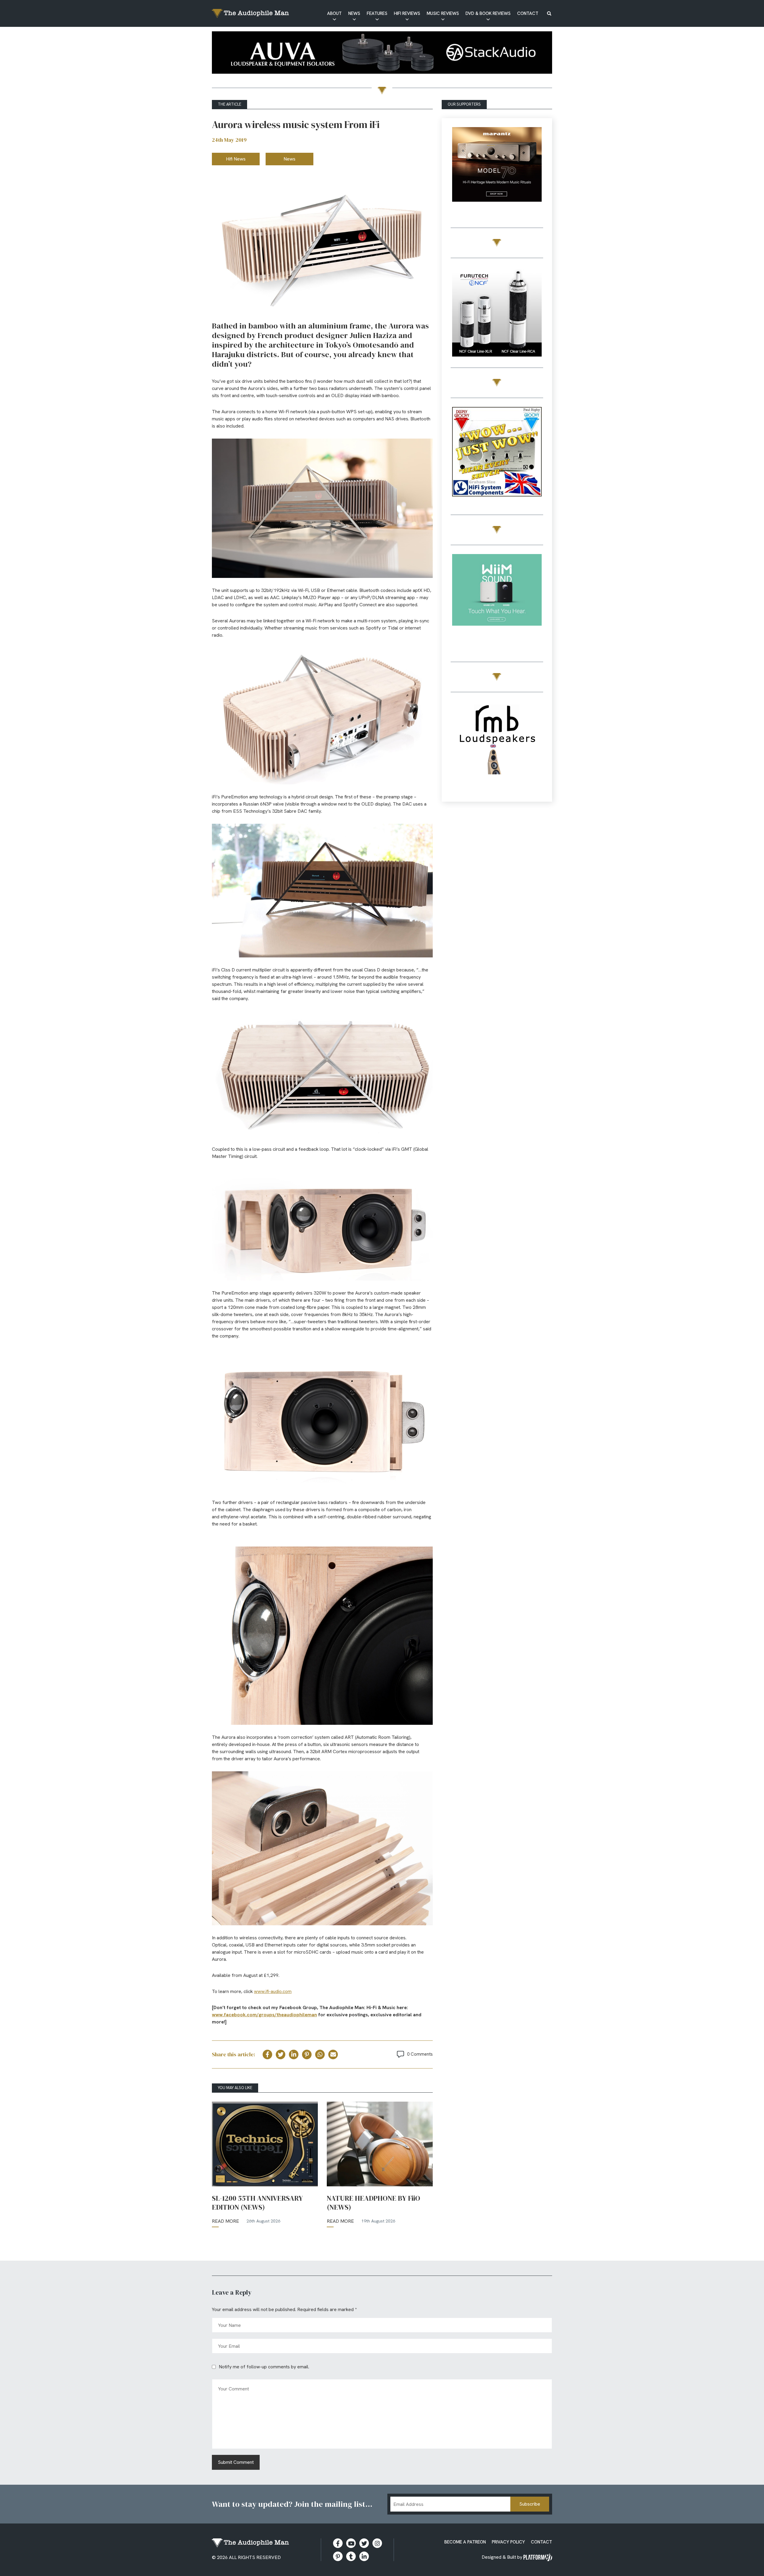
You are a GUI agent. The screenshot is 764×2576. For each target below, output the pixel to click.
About (334, 13)
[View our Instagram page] (377, 2543)
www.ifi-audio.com (273, 1991)
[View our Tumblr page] (351, 2556)
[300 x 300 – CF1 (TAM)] (497, 313)
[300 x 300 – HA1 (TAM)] (497, 173)
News (354, 13)
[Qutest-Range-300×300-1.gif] (497, 453)
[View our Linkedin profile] (364, 2556)
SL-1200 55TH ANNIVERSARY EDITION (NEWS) (257, 2203)
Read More (225, 2221)
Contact (528, 13)
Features (377, 13)
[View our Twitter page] (364, 2543)
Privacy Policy (508, 2542)
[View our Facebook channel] (351, 2543)
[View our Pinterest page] (338, 2556)
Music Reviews (443, 13)
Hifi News (236, 159)
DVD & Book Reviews (488, 13)
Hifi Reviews (407, 13)
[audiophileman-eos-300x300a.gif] (497, 747)
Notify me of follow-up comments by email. (264, 2367)
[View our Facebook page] (338, 2543)
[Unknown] (382, 54)
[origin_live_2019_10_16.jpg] (497, 600)
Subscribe (530, 2504)
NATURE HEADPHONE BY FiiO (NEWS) (373, 2203)
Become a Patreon (465, 2542)
